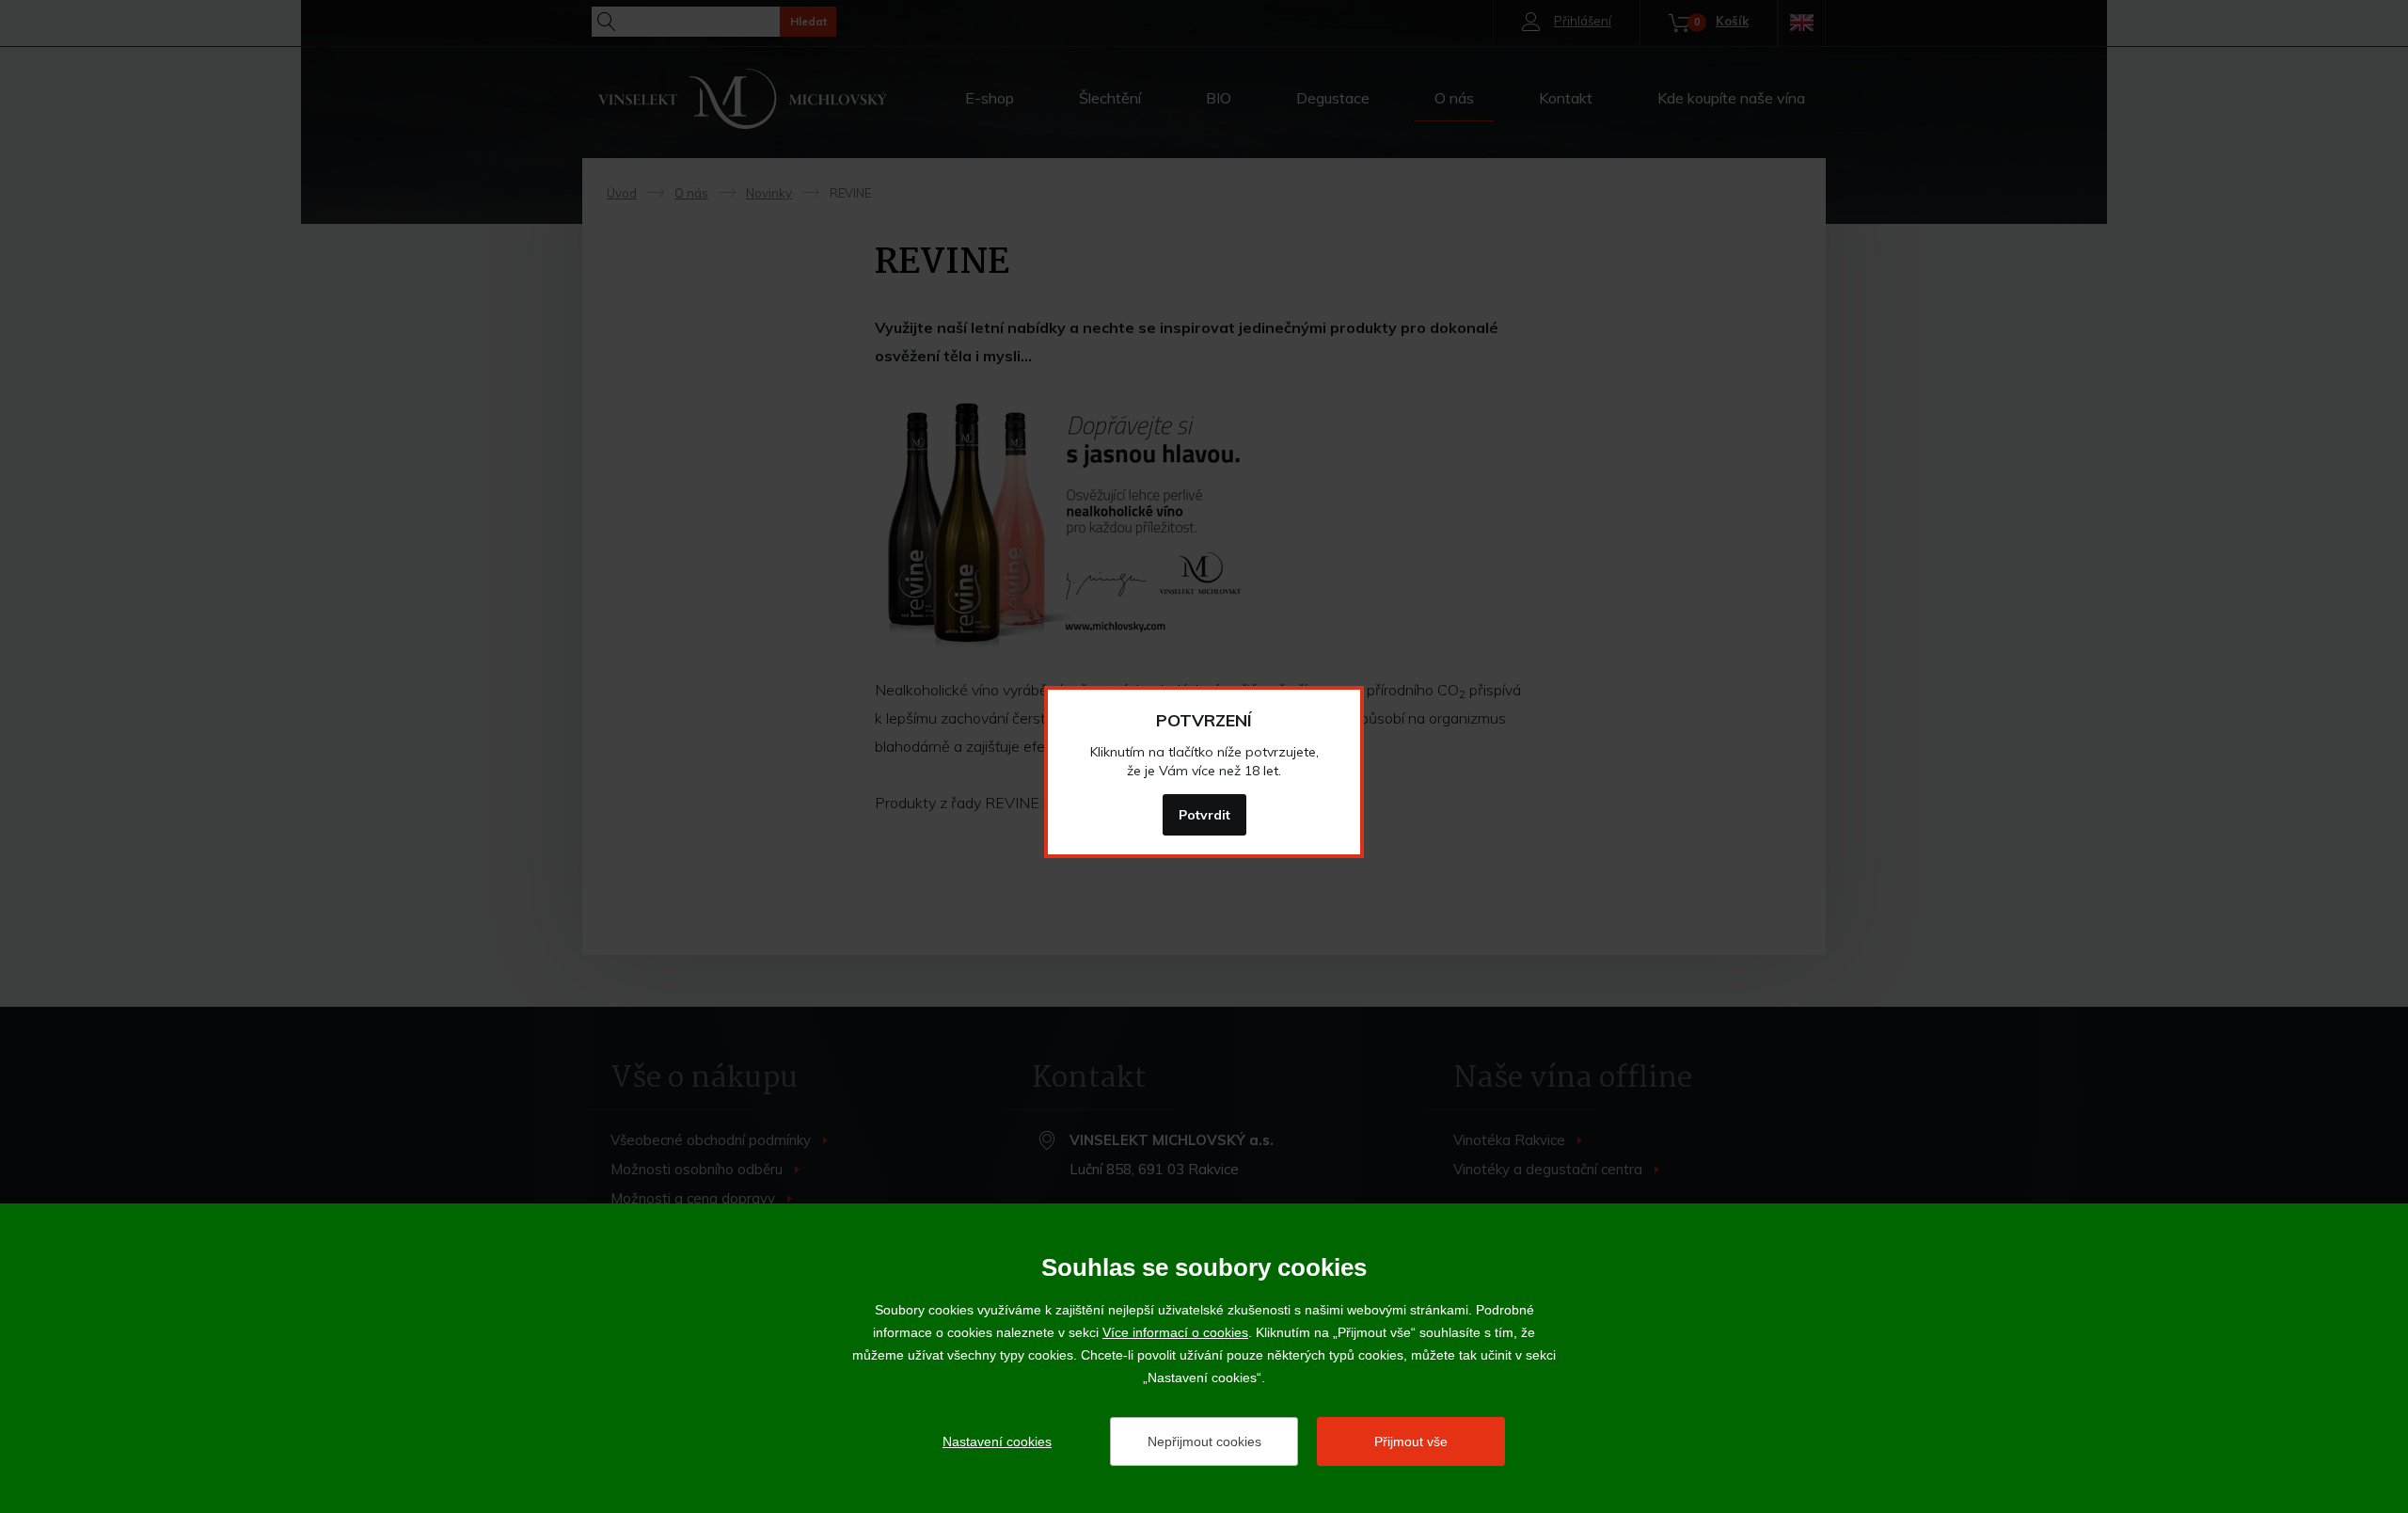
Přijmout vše (1411, 1441)
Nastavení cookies (997, 1441)
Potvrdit (1204, 815)
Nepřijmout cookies (1204, 1441)
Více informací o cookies (1175, 1332)
